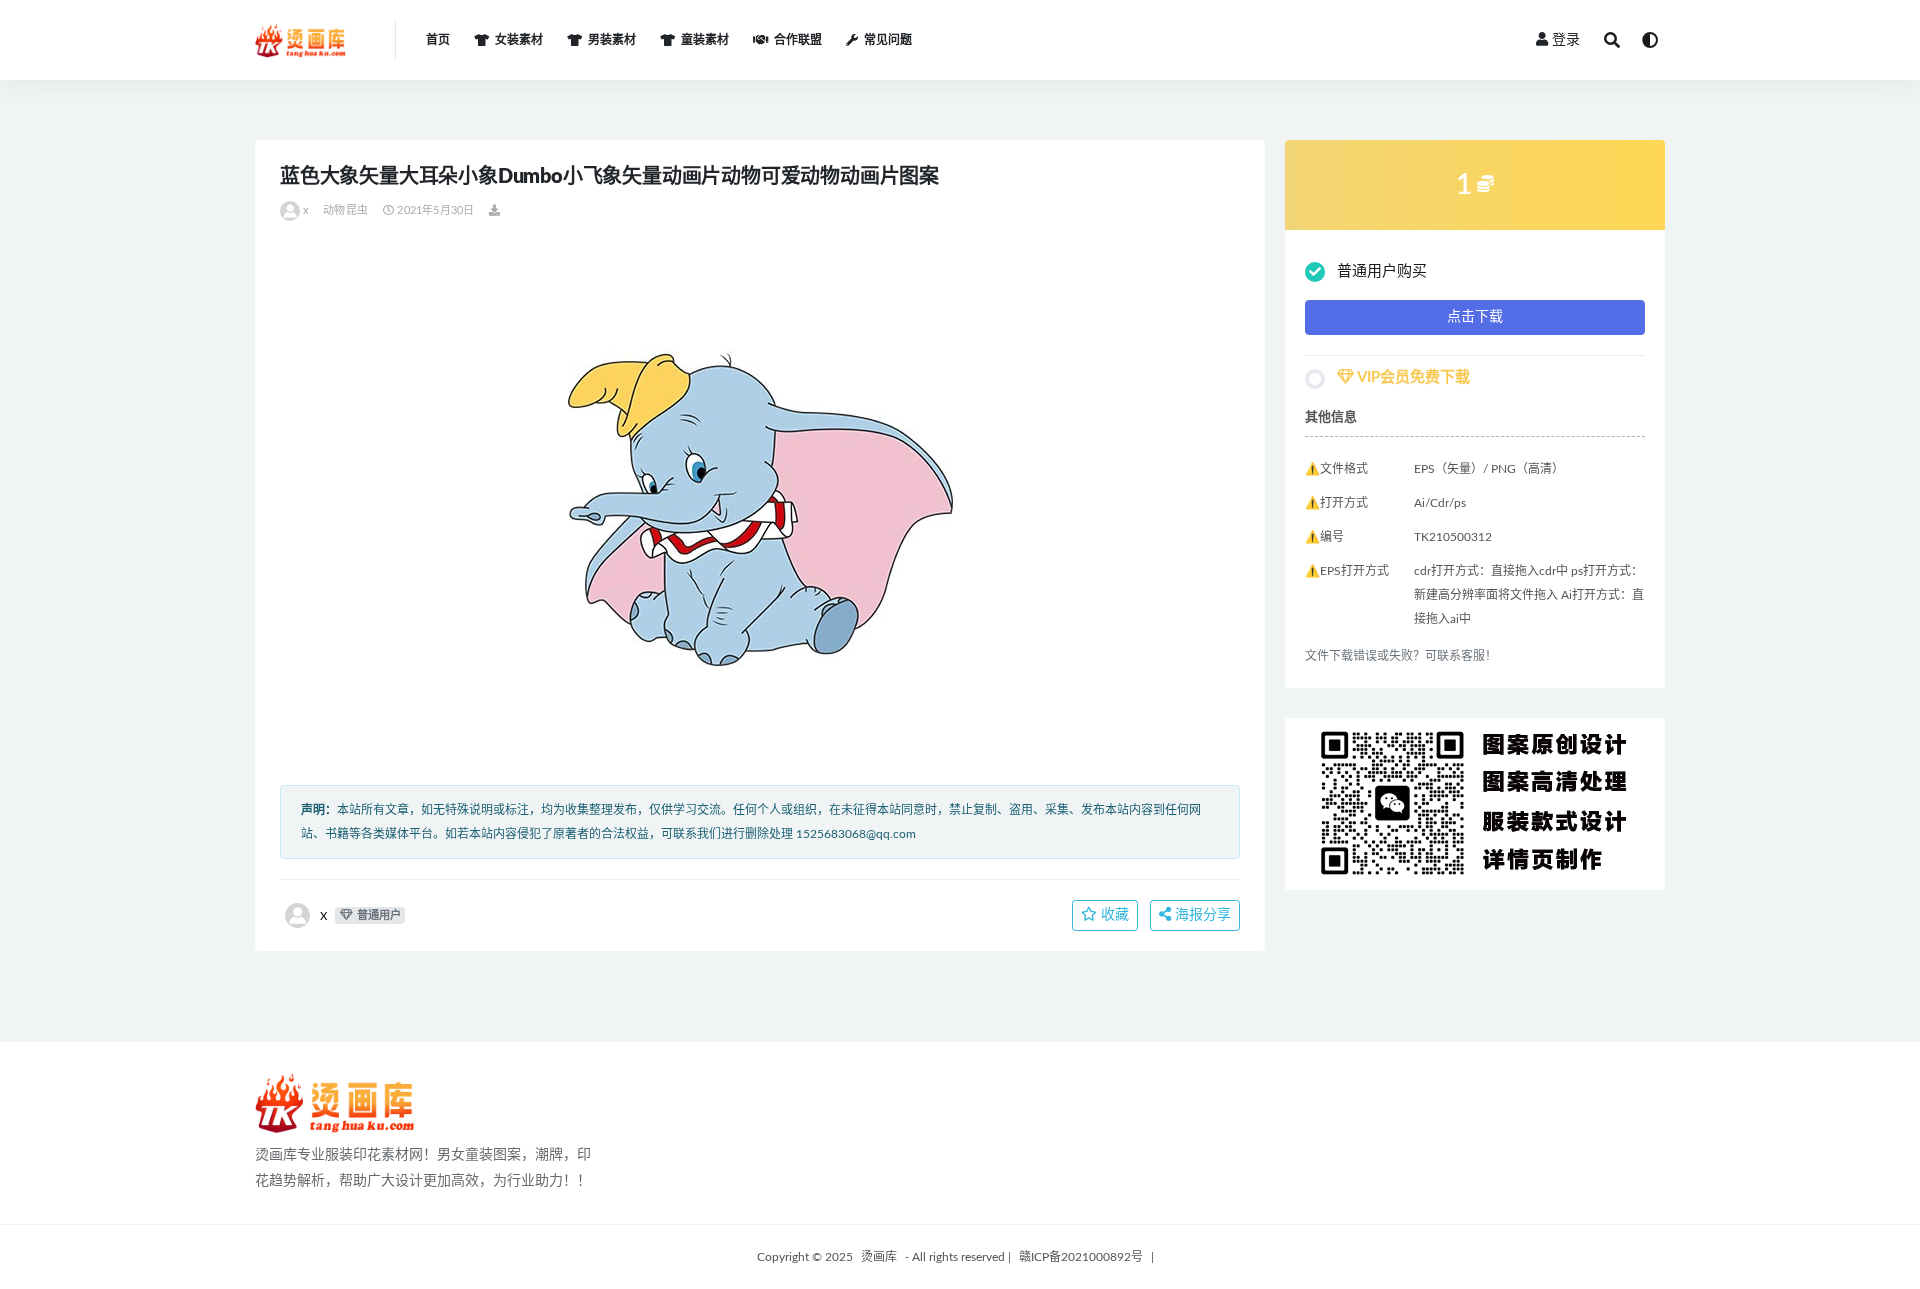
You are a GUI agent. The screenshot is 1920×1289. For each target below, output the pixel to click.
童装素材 (705, 40)
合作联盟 (798, 40)
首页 (438, 40)
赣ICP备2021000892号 (1081, 1257)
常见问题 (888, 40)
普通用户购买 (1382, 271)
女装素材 (519, 40)
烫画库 (879, 1257)
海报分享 (1201, 915)
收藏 (1113, 915)
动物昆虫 (345, 210)
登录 (1566, 40)
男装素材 (612, 40)
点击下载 (1475, 317)
